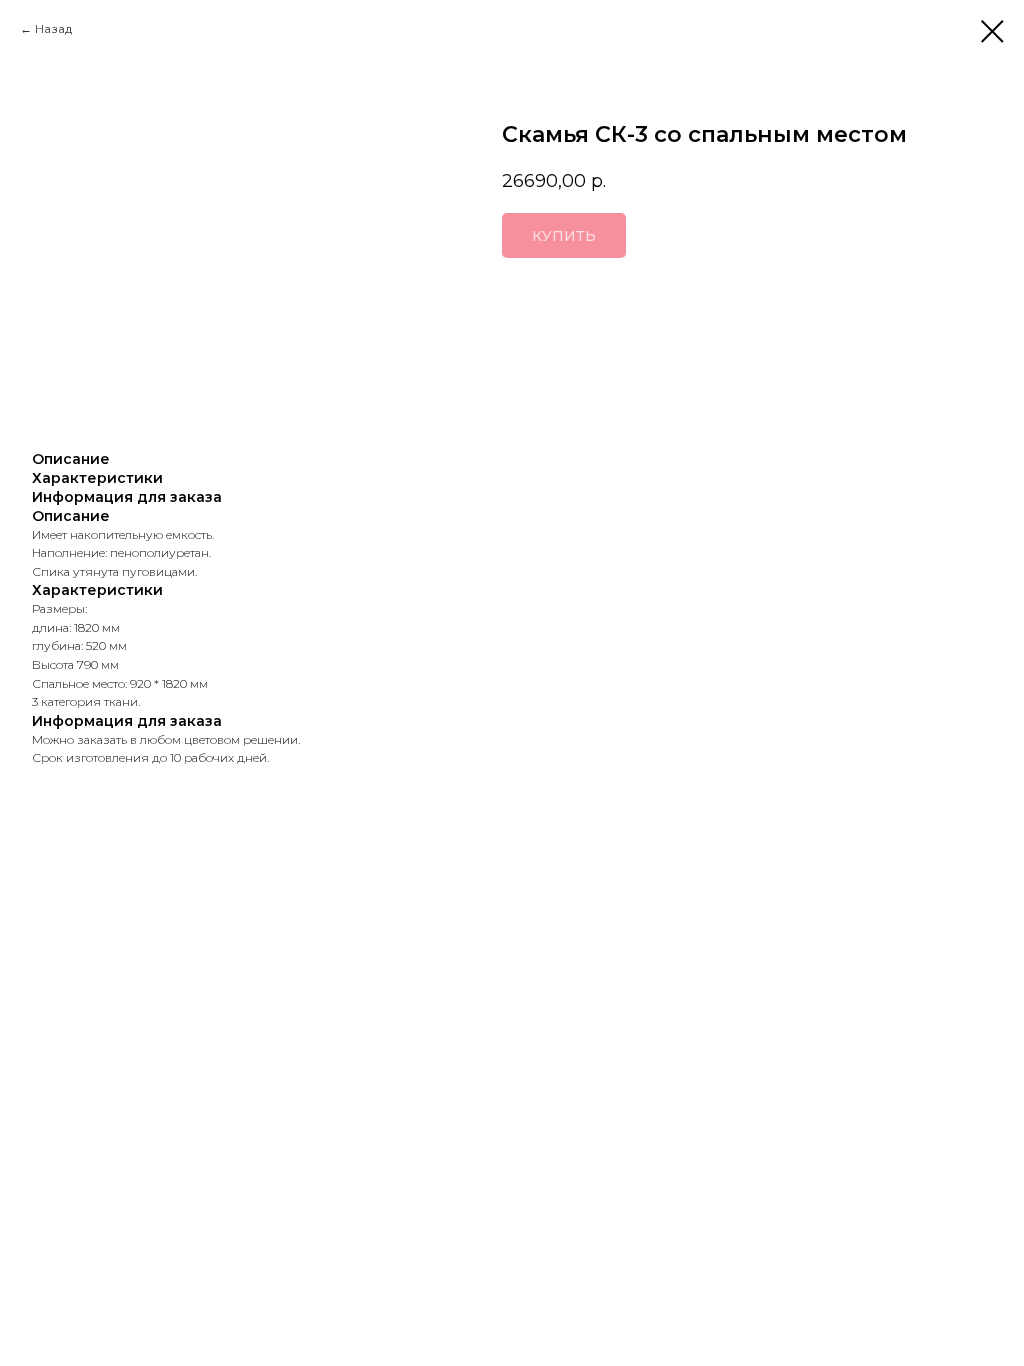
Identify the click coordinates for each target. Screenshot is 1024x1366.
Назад (53, 28)
